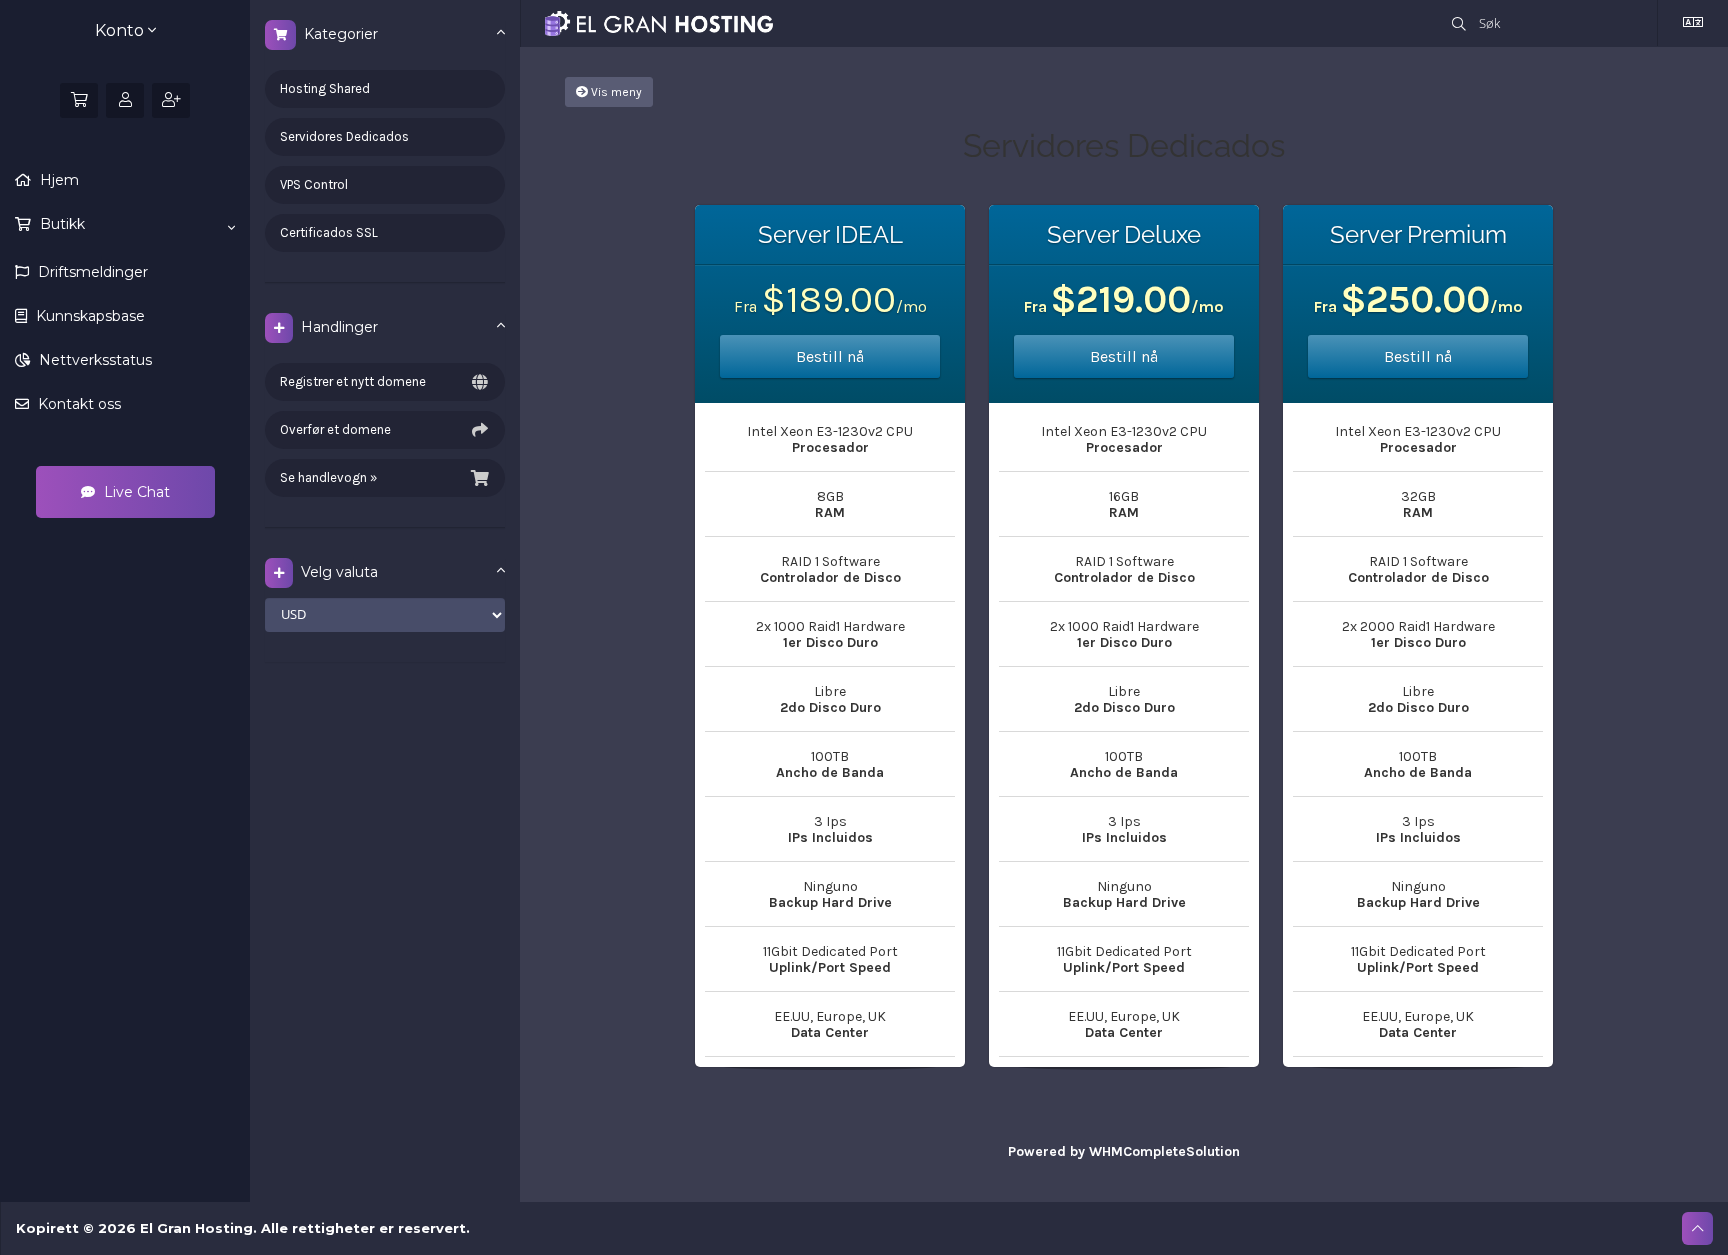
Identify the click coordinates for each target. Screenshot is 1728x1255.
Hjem (57, 180)
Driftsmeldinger (91, 272)
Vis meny (615, 92)
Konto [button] (121, 30)
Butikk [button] (60, 224)
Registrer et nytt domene (353, 381)
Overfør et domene (335, 429)
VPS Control (314, 184)
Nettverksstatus (93, 360)
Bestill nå (830, 356)
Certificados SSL (329, 232)
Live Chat (135, 492)
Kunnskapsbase (88, 316)
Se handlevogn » (328, 477)
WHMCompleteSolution (1164, 1151)
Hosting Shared (325, 88)
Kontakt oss (77, 404)
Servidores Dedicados (344, 136)
